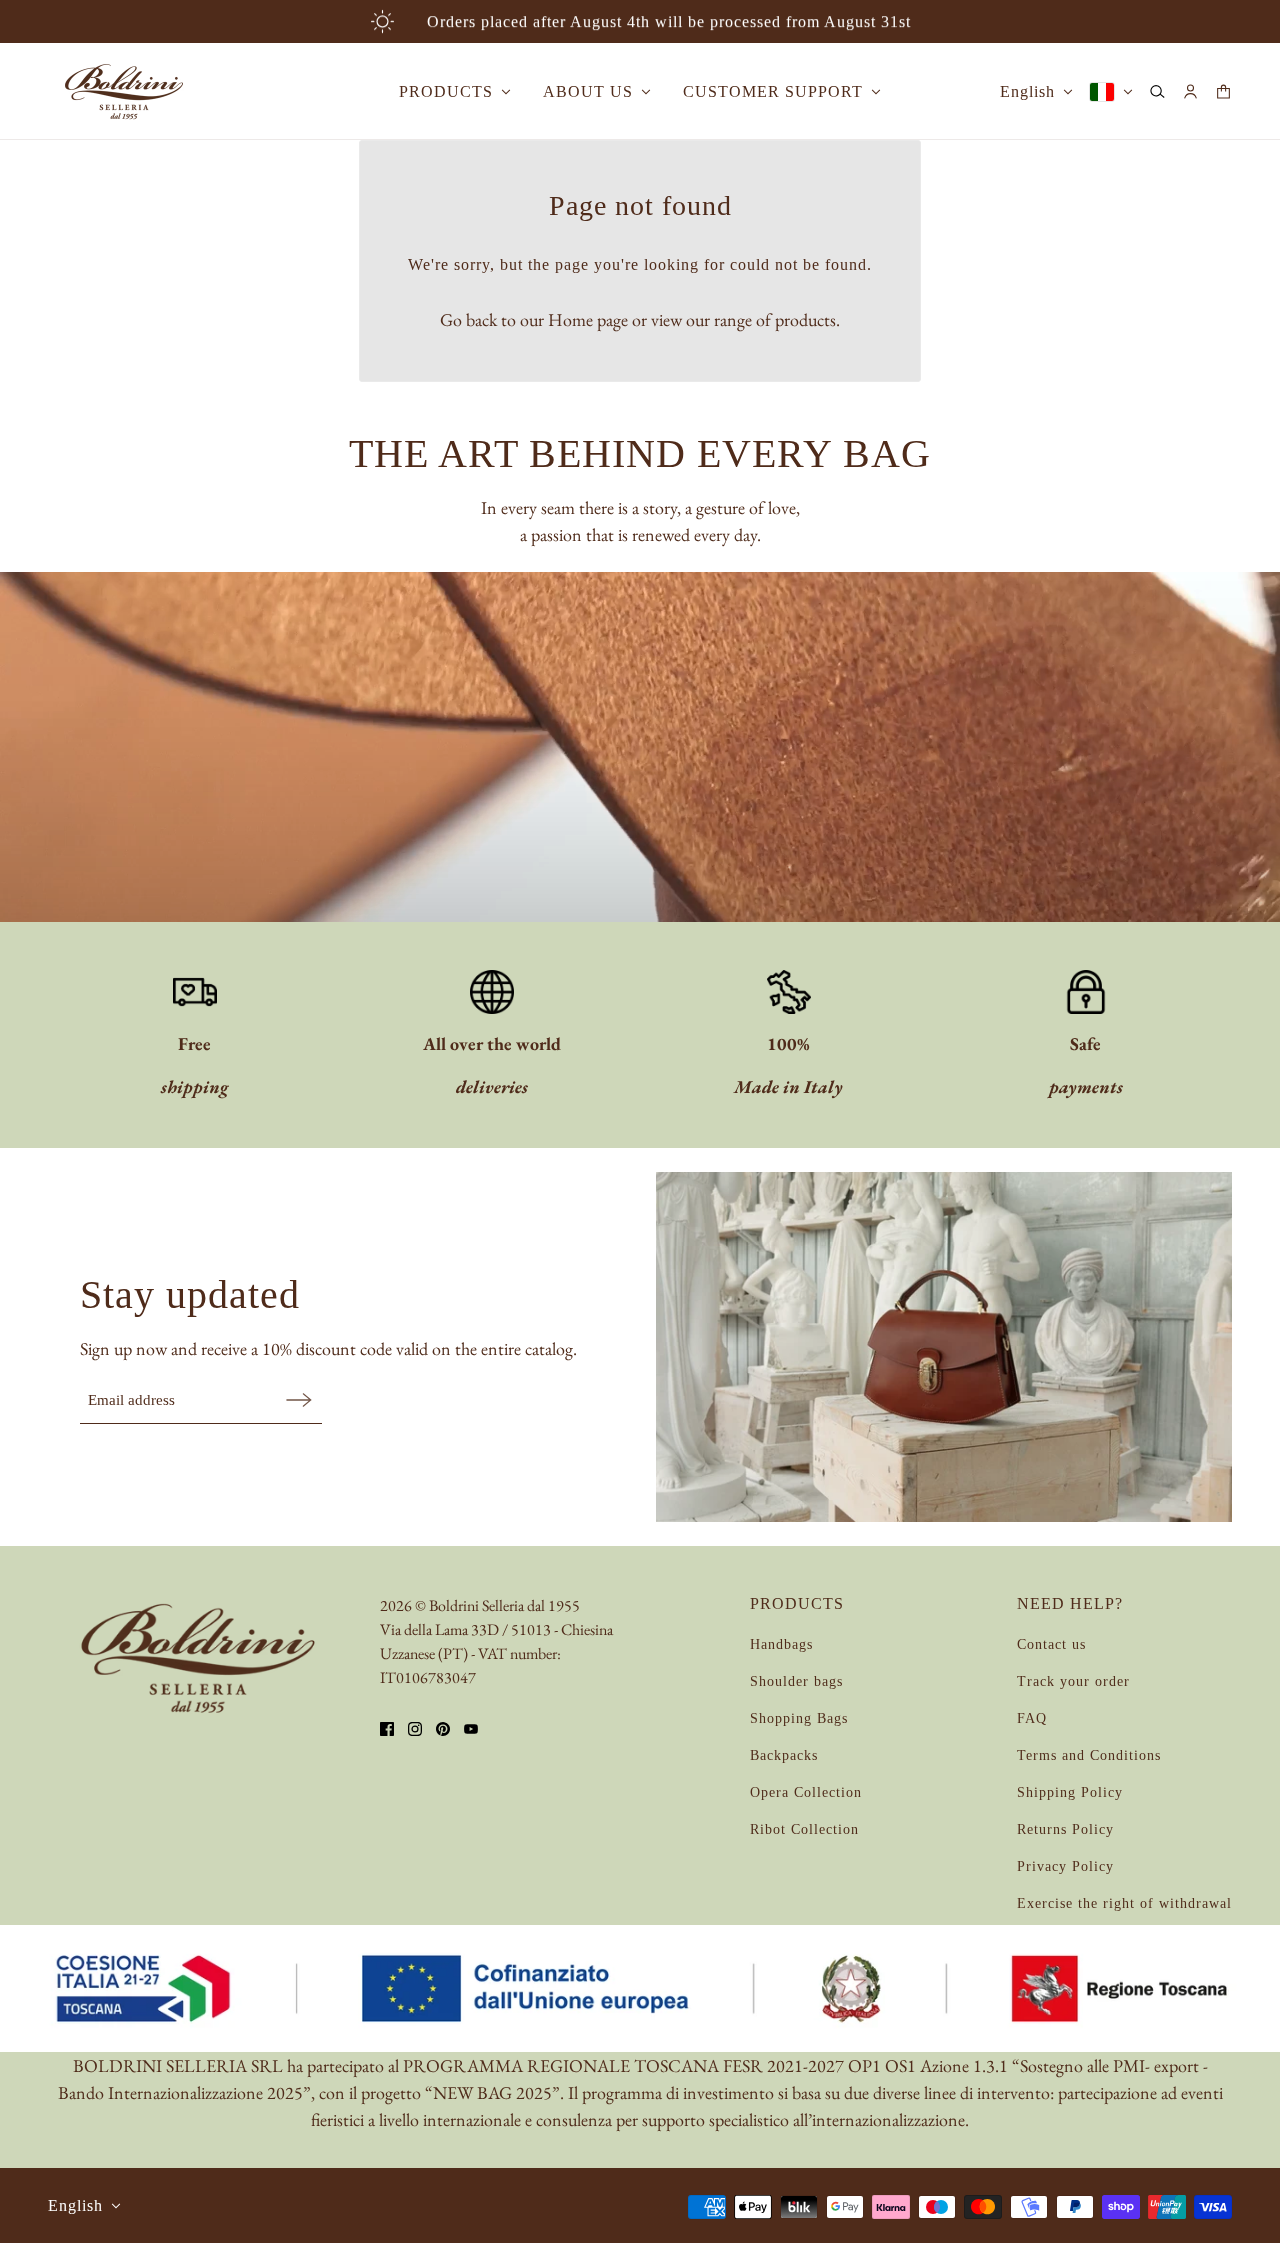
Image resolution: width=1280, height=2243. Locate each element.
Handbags (781, 1644)
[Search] (1157, 91)
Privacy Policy (1065, 1866)
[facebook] (387, 1729)
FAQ (1032, 1718)
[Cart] (1223, 91)
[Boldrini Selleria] (124, 91)
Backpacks (784, 1755)
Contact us (1051, 1644)
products (805, 319)
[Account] (1190, 91)
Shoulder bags (796, 1681)
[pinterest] (443, 1729)
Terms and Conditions (1089, 1755)
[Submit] (299, 1399)
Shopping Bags (799, 1718)
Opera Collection (806, 1792)
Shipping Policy (1070, 1792)
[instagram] (415, 1729)
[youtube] (471, 1729)
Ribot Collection (804, 1829)
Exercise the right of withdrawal (1124, 1903)
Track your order (1073, 1681)
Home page (588, 319)
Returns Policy (1065, 1829)
